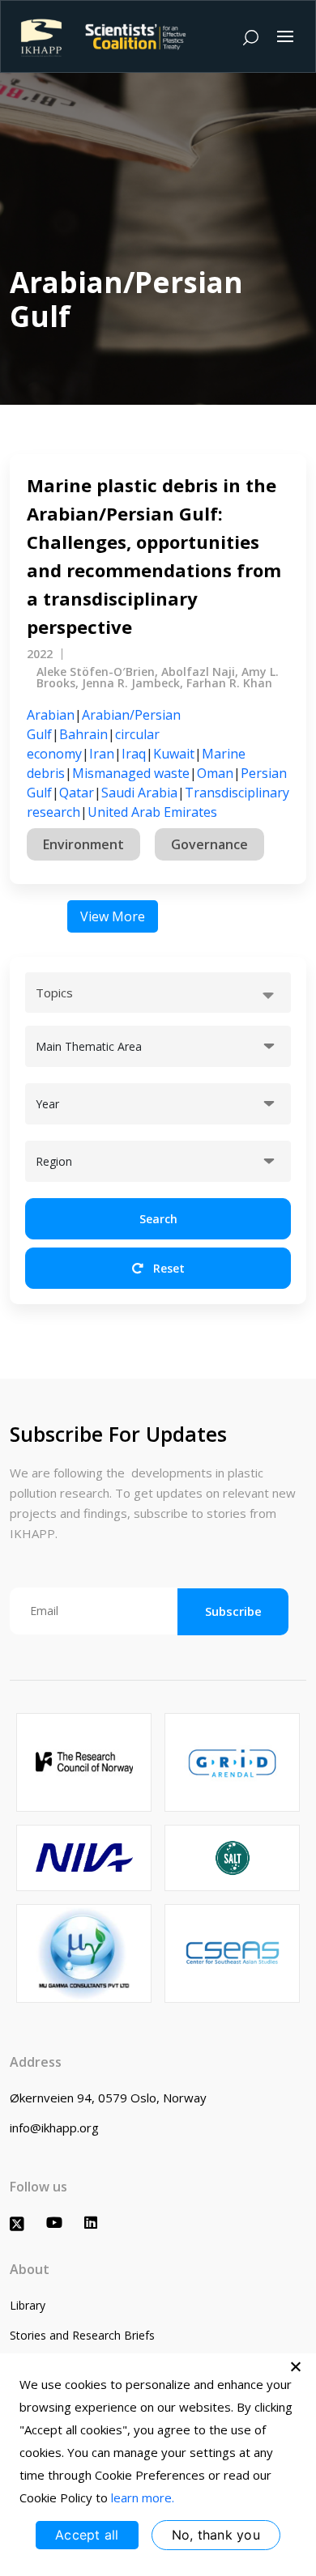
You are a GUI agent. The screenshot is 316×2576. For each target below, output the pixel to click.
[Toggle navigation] (285, 36)
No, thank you (216, 2535)
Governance (209, 844)
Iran (102, 754)
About (30, 2269)
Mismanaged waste (131, 773)
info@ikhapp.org (54, 2128)
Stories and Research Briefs (82, 2335)
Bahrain (83, 734)
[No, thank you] (296, 2366)
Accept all (87, 2535)
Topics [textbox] (54, 993)
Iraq (134, 754)
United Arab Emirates (152, 812)
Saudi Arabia (139, 793)
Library (28, 2305)
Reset (167, 1268)
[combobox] (158, 993)
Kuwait (174, 754)
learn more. (143, 2497)
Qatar (77, 793)
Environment (83, 844)
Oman (215, 773)
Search (158, 1219)
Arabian (51, 715)
